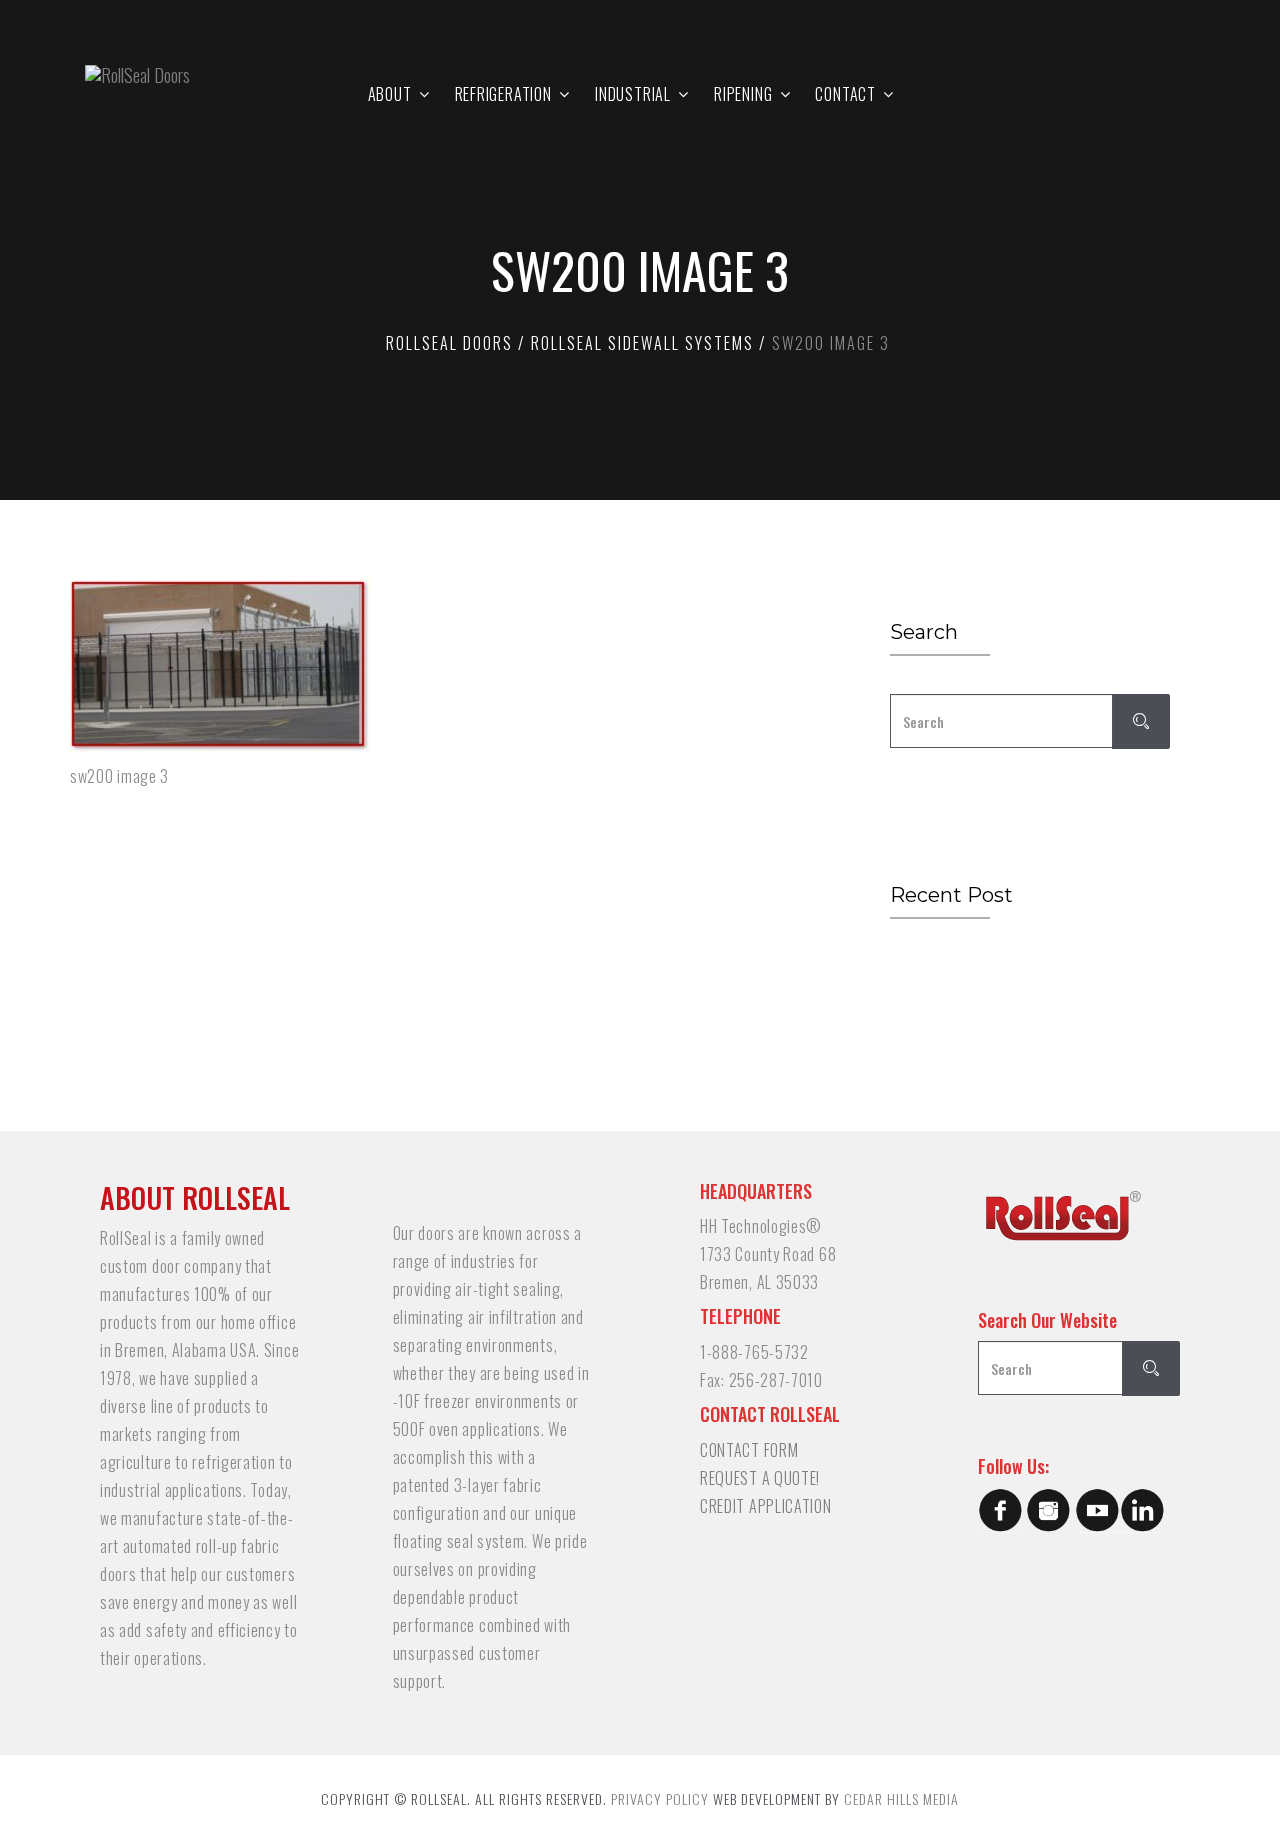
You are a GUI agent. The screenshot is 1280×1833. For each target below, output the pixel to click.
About (390, 94)
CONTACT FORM (749, 1450)
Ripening (743, 94)
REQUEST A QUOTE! (760, 1478)
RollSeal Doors (449, 343)
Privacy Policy (660, 1798)
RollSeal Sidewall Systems (642, 343)
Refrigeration (503, 94)
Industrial (633, 94)
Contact (845, 94)
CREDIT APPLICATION (766, 1506)
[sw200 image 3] (445, 666)
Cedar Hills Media (901, 1798)
